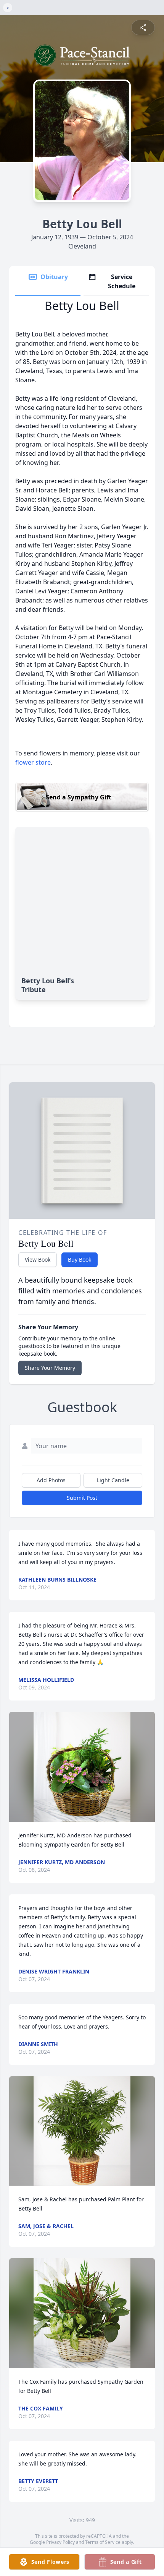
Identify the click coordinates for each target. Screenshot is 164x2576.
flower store (33, 762)
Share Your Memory (50, 1368)
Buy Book (80, 1260)
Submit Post (82, 1498)
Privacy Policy (60, 2542)
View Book (38, 1260)
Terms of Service (103, 2542)
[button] (82, 1767)
